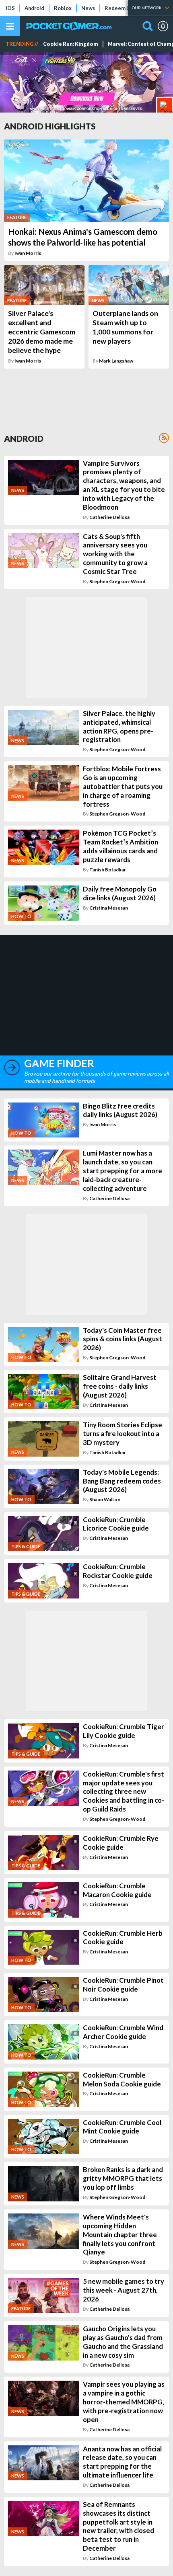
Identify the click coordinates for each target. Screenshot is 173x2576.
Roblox (63, 8)
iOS (10, 8)
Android (34, 8)
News (88, 8)
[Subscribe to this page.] (164, 438)
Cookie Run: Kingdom (71, 44)
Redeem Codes (123, 8)
